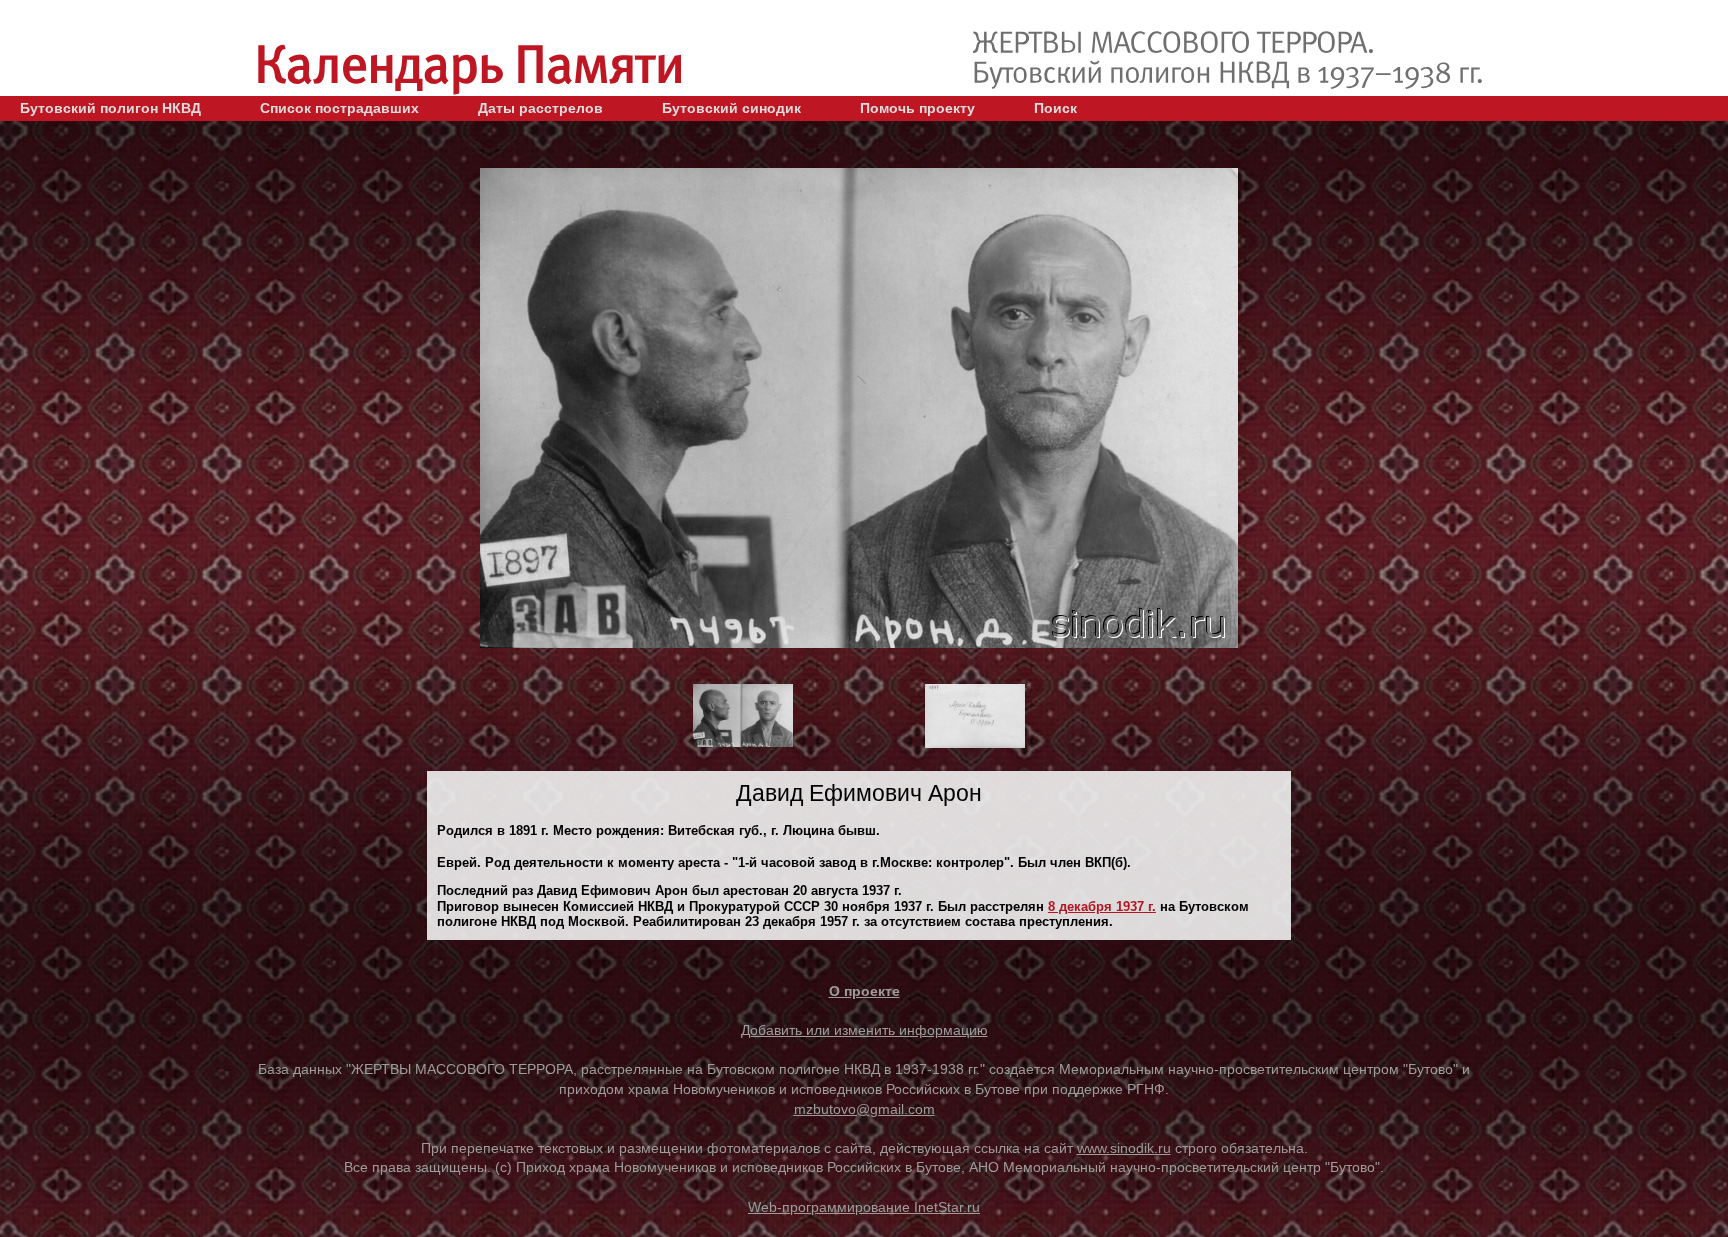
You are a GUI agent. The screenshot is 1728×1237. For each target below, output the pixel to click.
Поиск (1055, 108)
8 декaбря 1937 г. (1102, 906)
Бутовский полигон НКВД (110, 108)
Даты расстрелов (540, 108)
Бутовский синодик (731, 108)
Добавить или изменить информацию (864, 1030)
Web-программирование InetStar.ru (864, 1207)
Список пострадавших (339, 108)
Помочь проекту (917, 108)
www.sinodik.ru (1124, 1148)
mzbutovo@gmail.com (864, 1109)
